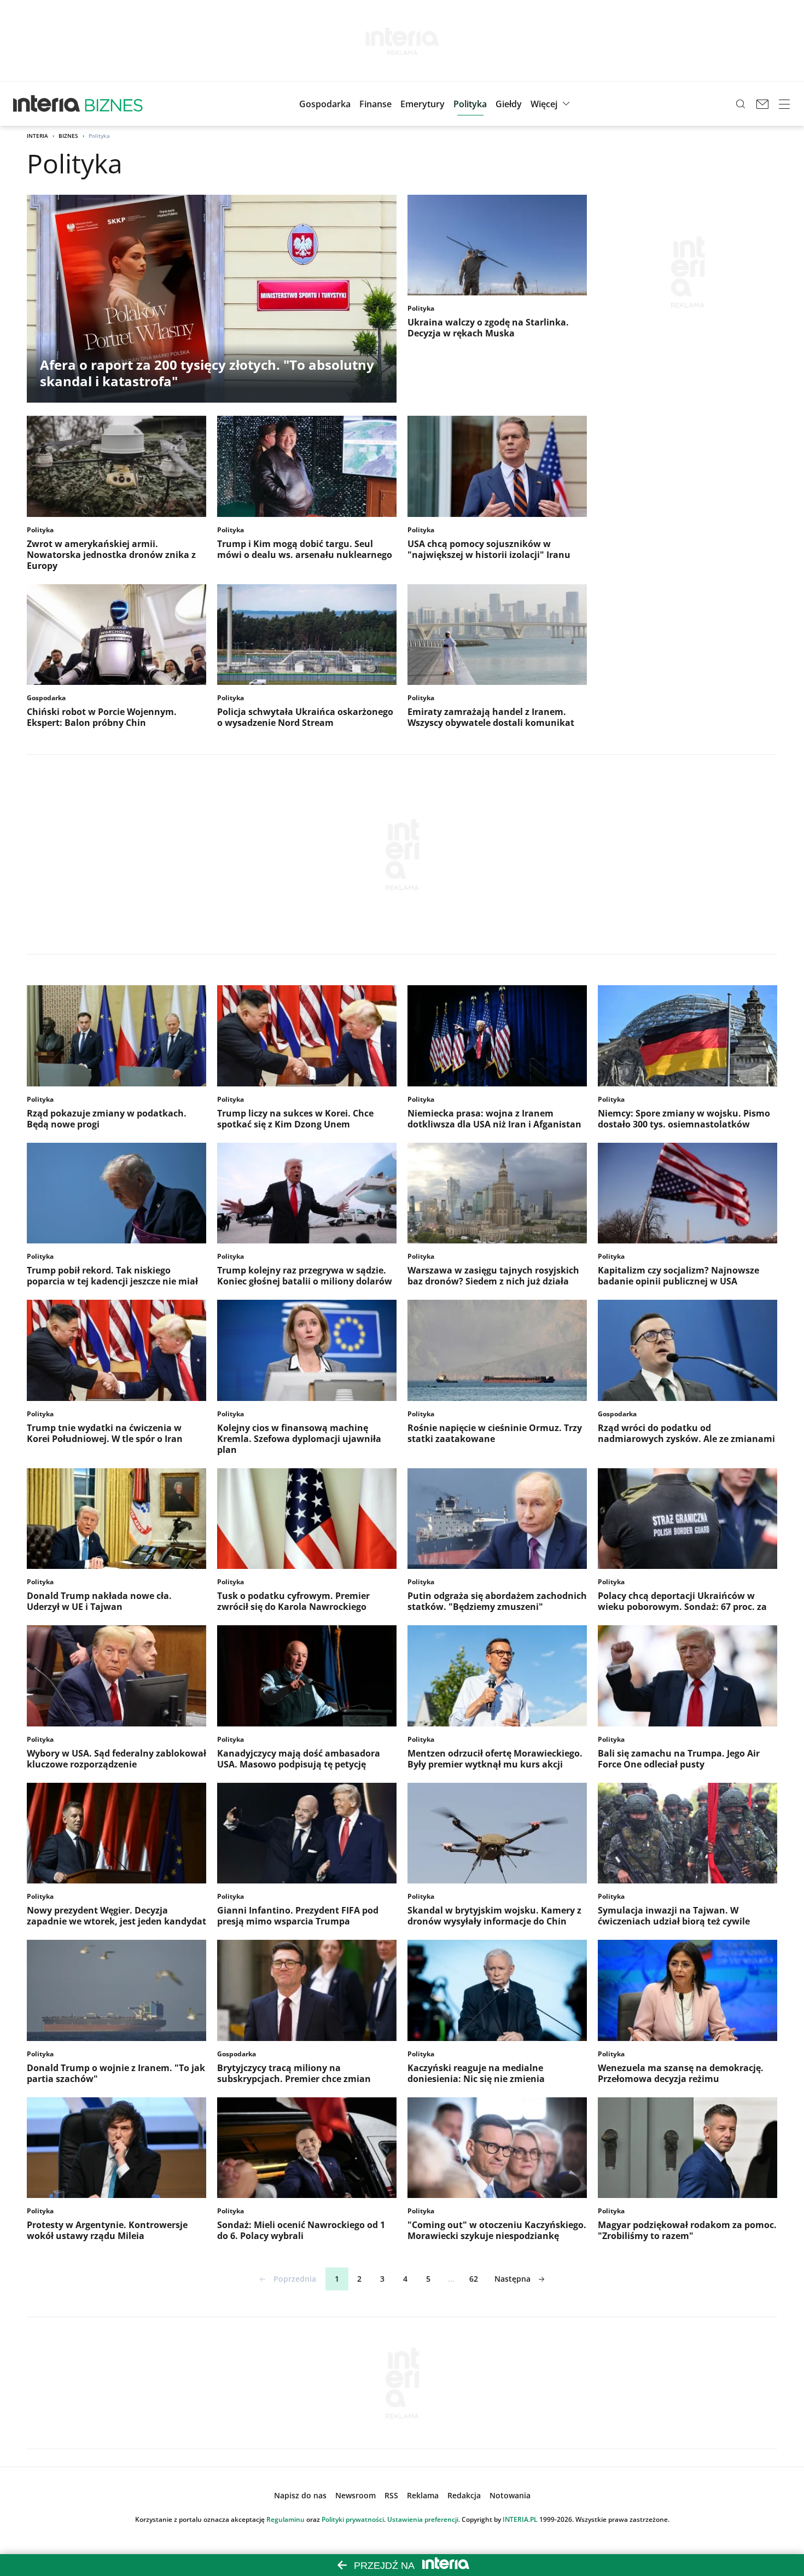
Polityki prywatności (353, 2519)
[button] (509, 104)
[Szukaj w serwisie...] (741, 104)
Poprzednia (295, 2279)
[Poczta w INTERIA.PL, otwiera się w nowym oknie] (762, 104)
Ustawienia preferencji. (424, 2519)
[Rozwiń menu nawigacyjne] (784, 104)
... (451, 2279)
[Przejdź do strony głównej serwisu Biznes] (114, 104)
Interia (37, 136)
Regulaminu (286, 2519)
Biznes (68, 136)
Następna (512, 2279)
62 (474, 2279)
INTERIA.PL (520, 2519)
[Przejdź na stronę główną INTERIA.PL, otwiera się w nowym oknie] (47, 104)
